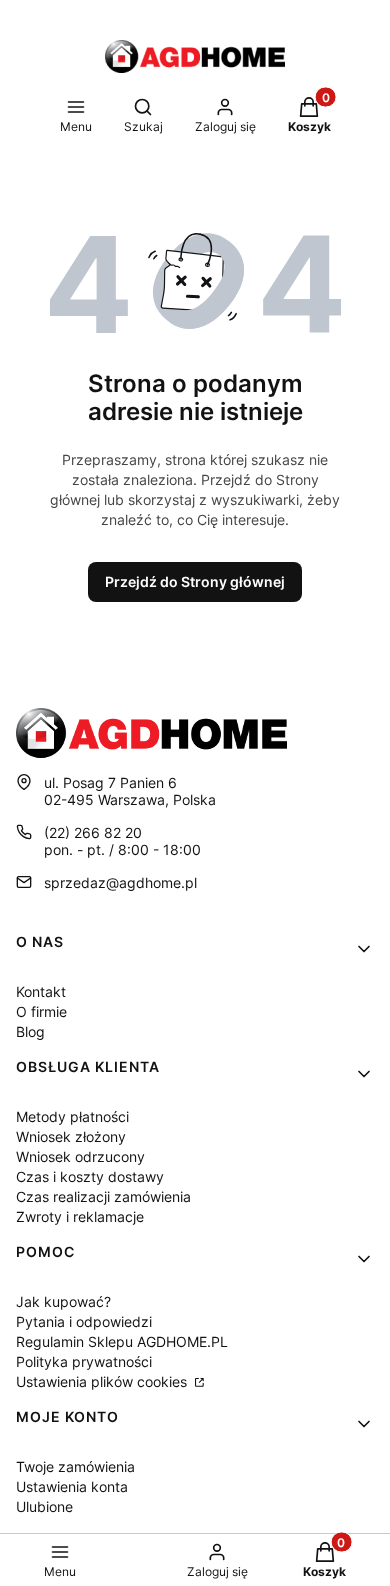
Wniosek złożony (71, 1136)
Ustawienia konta (72, 1486)
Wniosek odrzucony (80, 1156)
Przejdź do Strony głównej (195, 581)
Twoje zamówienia (75, 1466)
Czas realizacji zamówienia (103, 1196)
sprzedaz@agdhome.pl (120, 882)
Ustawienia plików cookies (103, 1381)
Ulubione (44, 1506)
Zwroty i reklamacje (80, 1216)
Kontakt (41, 991)
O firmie (41, 1011)
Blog (30, 1031)
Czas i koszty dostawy (90, 1176)
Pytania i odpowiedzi (84, 1321)
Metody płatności (72, 1116)
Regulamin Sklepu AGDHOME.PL (122, 1341)
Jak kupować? (63, 1301)
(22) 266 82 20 (93, 832)
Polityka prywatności (84, 1361)
